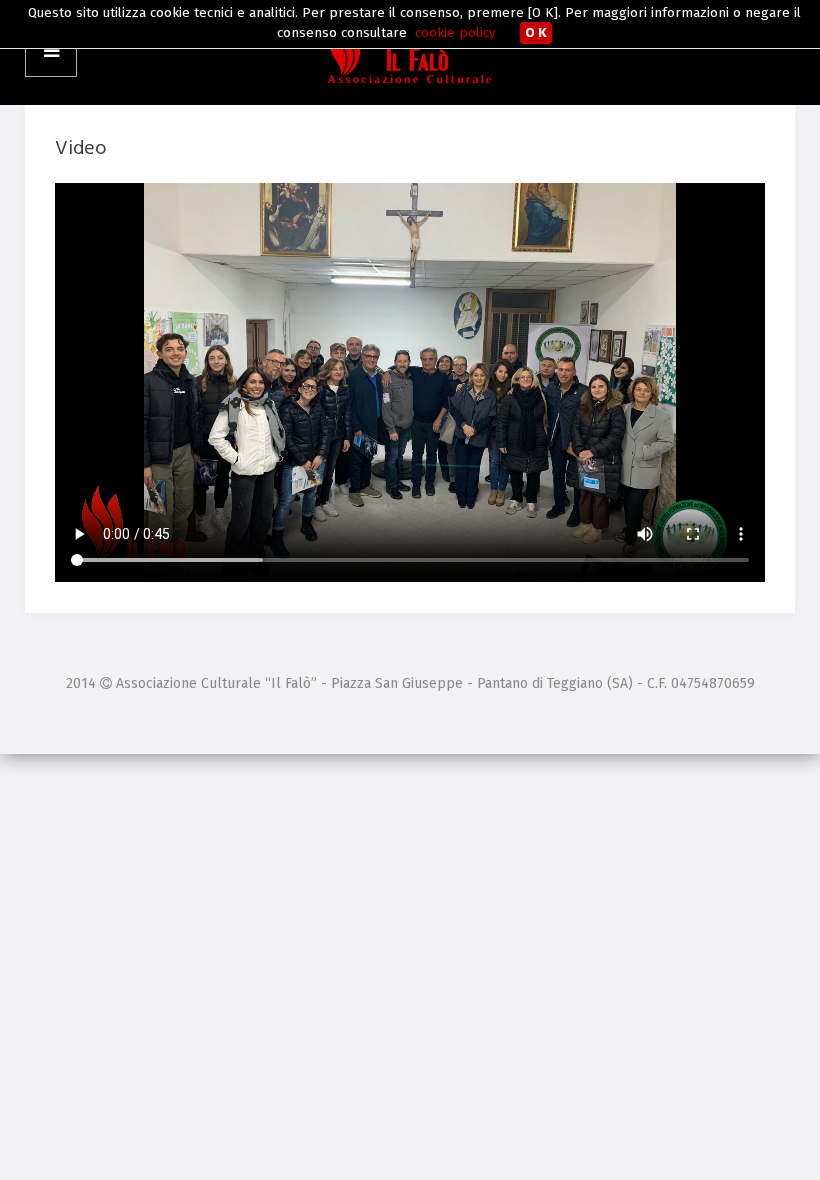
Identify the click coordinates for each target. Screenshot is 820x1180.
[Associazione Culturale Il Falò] (410, 53)
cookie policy (455, 33)
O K (536, 33)
